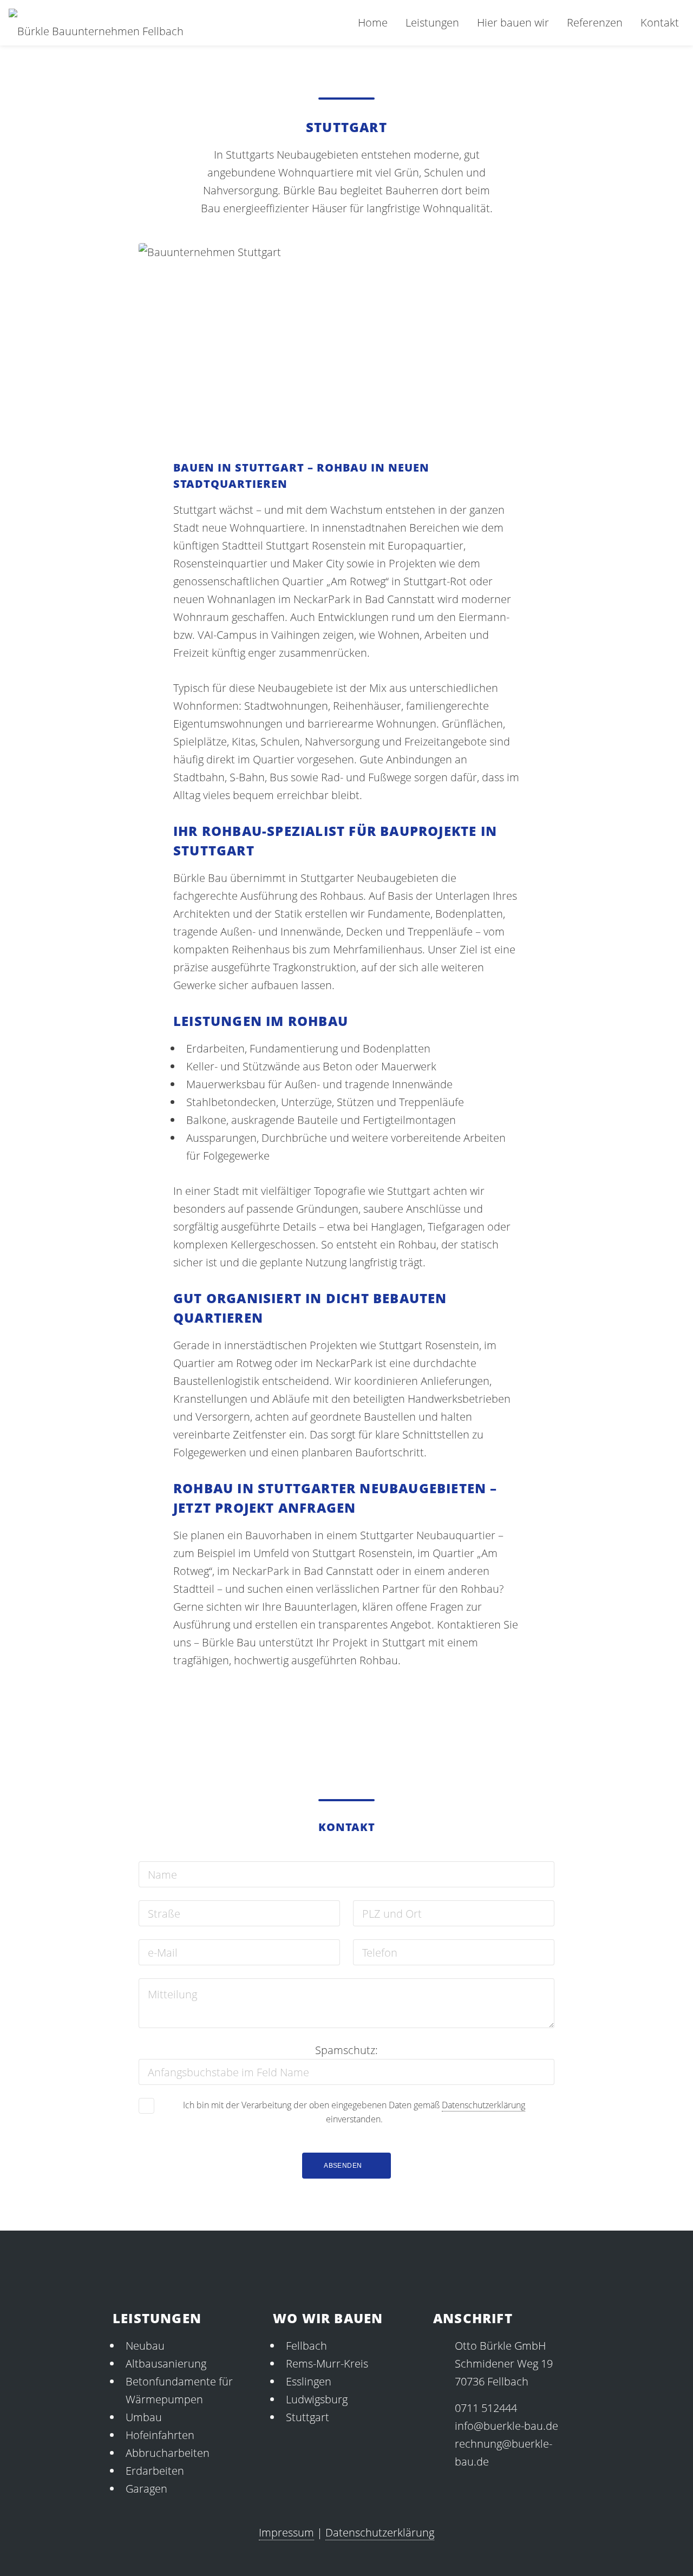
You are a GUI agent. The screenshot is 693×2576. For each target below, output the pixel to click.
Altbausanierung (166, 2363)
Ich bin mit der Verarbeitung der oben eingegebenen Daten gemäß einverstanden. (354, 2112)
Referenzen (595, 22)
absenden (343, 2166)
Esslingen (309, 2381)
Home (373, 22)
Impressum (286, 2532)
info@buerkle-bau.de (506, 2426)
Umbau (144, 2417)
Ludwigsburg (317, 2399)
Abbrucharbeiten (168, 2453)
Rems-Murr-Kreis (327, 2363)
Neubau (145, 2346)
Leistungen (432, 22)
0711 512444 (486, 2408)
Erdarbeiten (155, 2471)
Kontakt (660, 22)
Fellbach (306, 2346)
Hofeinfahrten (160, 2435)
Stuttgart (308, 2417)
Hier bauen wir (513, 22)
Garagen (146, 2489)
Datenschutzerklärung (483, 2105)
